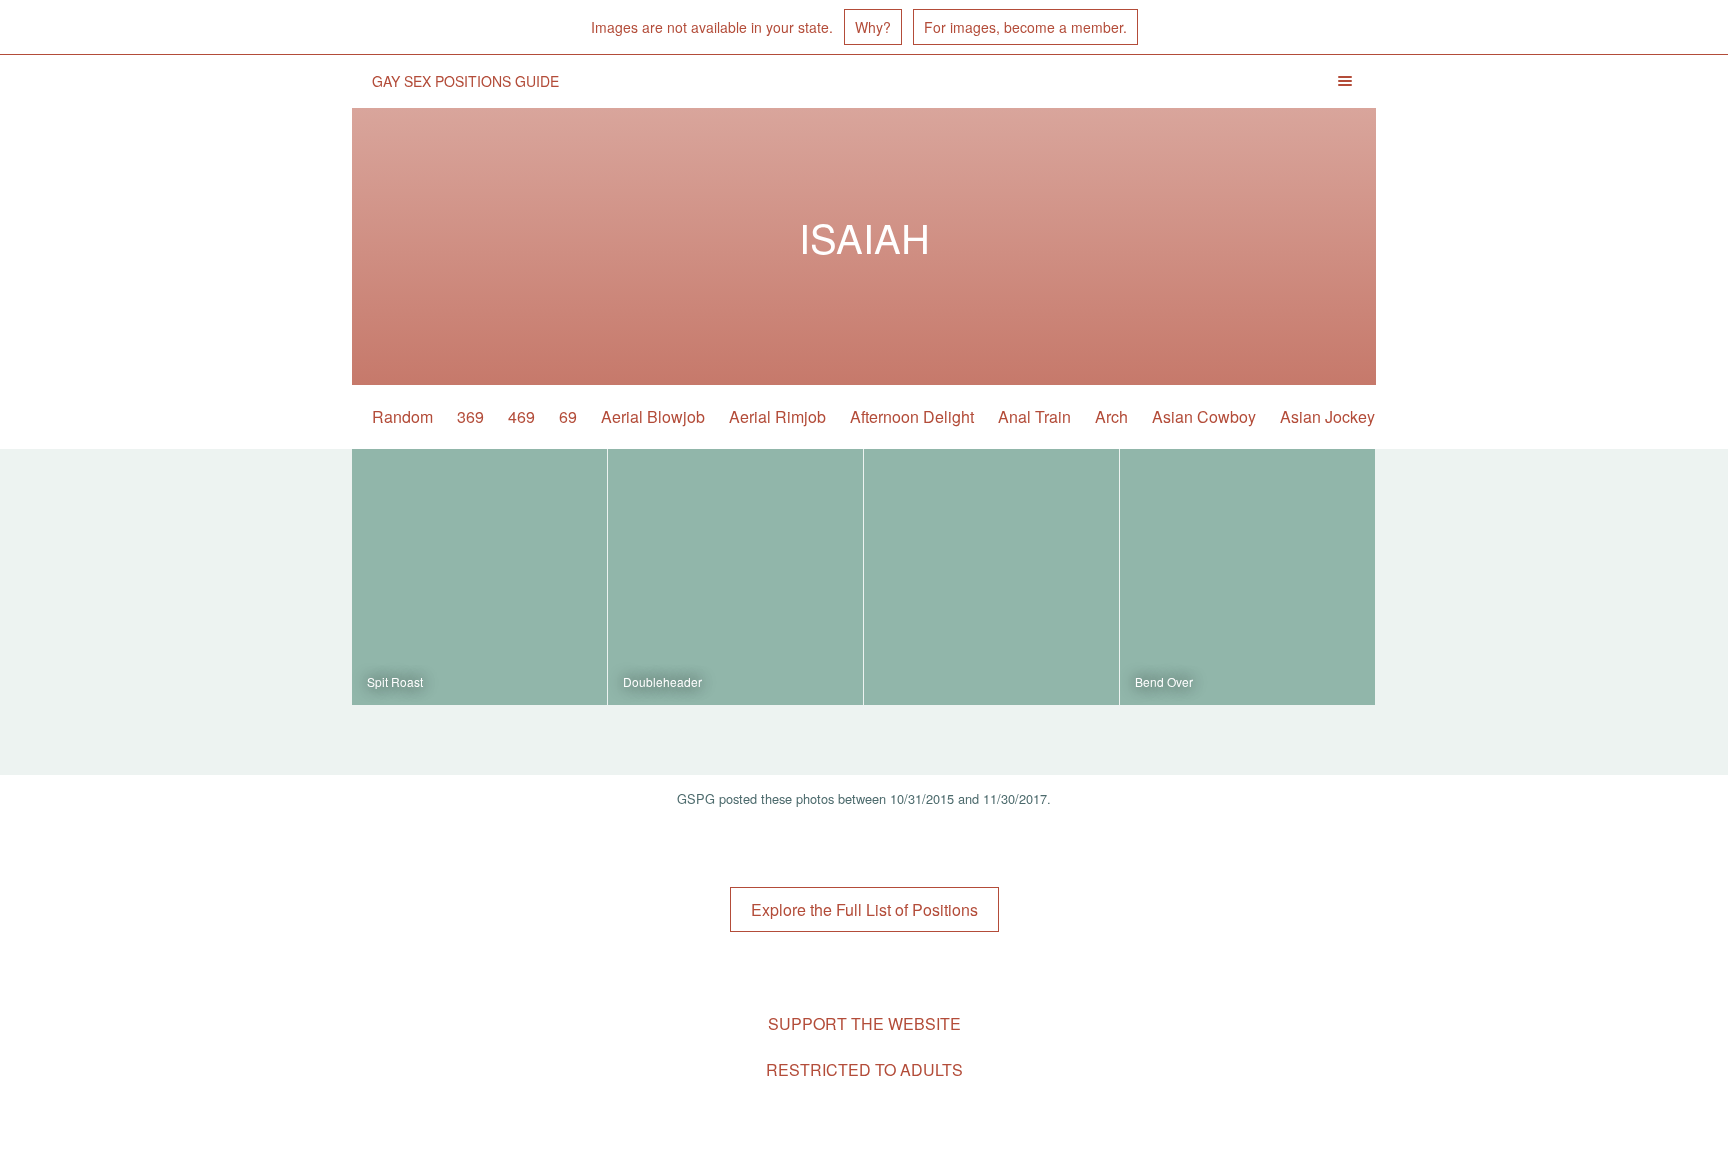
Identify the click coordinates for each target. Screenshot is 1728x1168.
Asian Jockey (1327, 416)
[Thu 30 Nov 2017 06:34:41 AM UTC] (735, 577)
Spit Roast (395, 681)
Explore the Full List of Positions (864, 909)
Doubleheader (662, 681)
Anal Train (1034, 416)
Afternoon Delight (912, 416)
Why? (873, 27)
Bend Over (1164, 681)
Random (402, 416)
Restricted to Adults (864, 1069)
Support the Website (864, 1023)
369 (470, 416)
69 (568, 416)
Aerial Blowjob (653, 416)
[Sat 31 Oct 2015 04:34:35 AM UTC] (1247, 577)
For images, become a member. (1025, 27)
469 (521, 416)
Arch (1111, 416)
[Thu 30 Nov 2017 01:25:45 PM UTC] (479, 577)
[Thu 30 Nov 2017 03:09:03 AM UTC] (991, 577)
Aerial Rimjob (777, 416)
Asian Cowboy (1204, 416)
